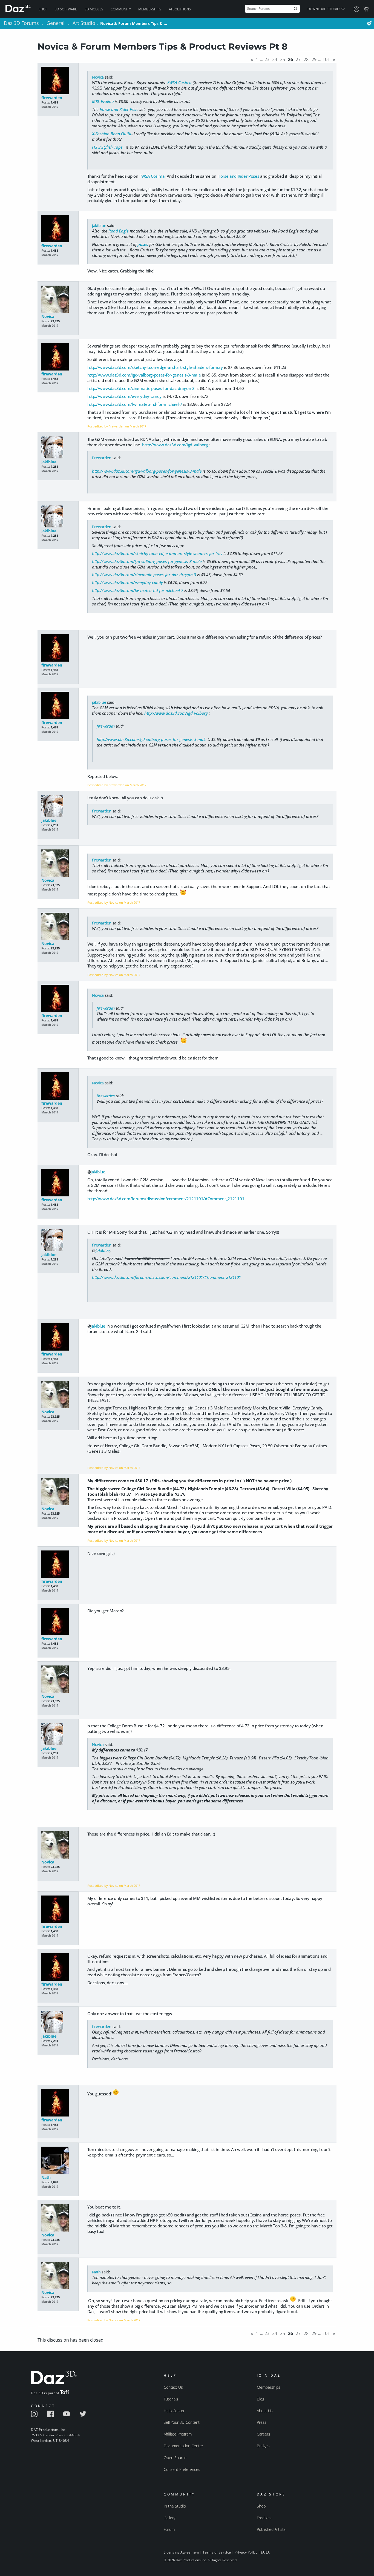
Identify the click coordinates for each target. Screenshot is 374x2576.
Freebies (264, 2518)
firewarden (52, 98)
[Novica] (58, 300)
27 (298, 59)
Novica (98, 77)
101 (326, 59)
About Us (265, 2411)
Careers (264, 2434)
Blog (261, 2399)
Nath (46, 2177)
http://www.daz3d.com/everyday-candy (125, 396)
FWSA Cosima (179, 82)
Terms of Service (217, 2552)
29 (314, 59)
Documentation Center (183, 2446)
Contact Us (173, 2387)
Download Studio (324, 9)
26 (290, 59)
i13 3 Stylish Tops (108, 147)
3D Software (66, 9)
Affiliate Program (178, 2434)
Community (121, 9)
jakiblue (99, 226)
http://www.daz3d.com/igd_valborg (175, 445)
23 (267, 59)
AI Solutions (180, 9)
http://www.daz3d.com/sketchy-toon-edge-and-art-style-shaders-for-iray (155, 367)
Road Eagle (119, 231)
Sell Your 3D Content (182, 2422)
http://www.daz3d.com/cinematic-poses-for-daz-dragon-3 (141, 388)
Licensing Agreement (181, 2552)
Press (262, 2422)
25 (283, 59)
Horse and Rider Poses (238, 176)
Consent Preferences (182, 2469)
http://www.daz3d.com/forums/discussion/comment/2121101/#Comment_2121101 (166, 1199)
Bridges (263, 2446)
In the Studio (175, 2506)
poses (143, 244)
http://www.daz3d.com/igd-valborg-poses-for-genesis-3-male (144, 375)
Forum (169, 2529)
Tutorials (171, 2399)
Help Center (174, 2411)
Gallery (169, 2518)
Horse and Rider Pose (119, 109)
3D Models (94, 9)
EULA (265, 2552)
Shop (43, 9)
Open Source (175, 2458)
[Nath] (58, 2161)
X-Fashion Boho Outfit (112, 134)
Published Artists (271, 2529)
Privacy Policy (246, 2552)
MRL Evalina (103, 101)
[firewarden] (58, 81)
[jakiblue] (58, 448)
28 (306, 59)
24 (275, 59)
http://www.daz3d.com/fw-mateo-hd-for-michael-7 (135, 404)
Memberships (150, 9)
